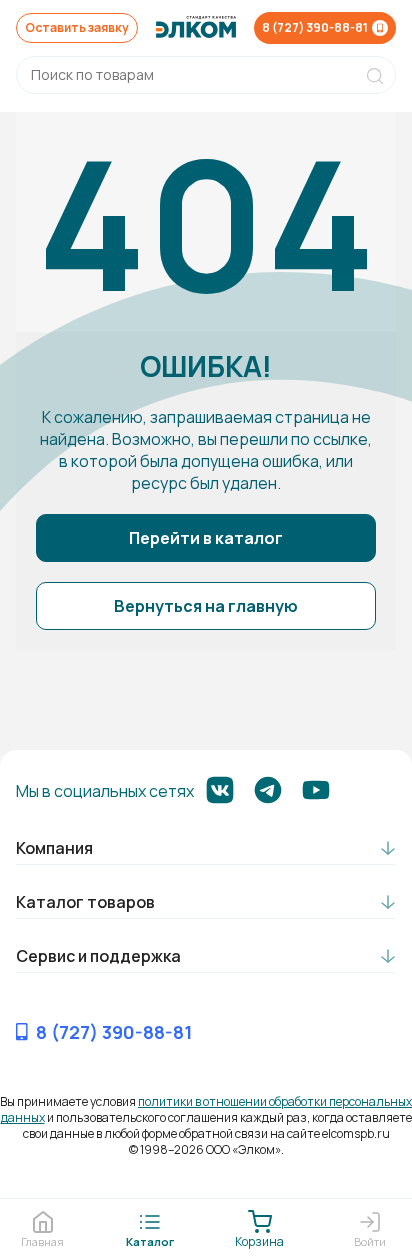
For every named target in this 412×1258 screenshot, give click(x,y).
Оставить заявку (77, 27)
